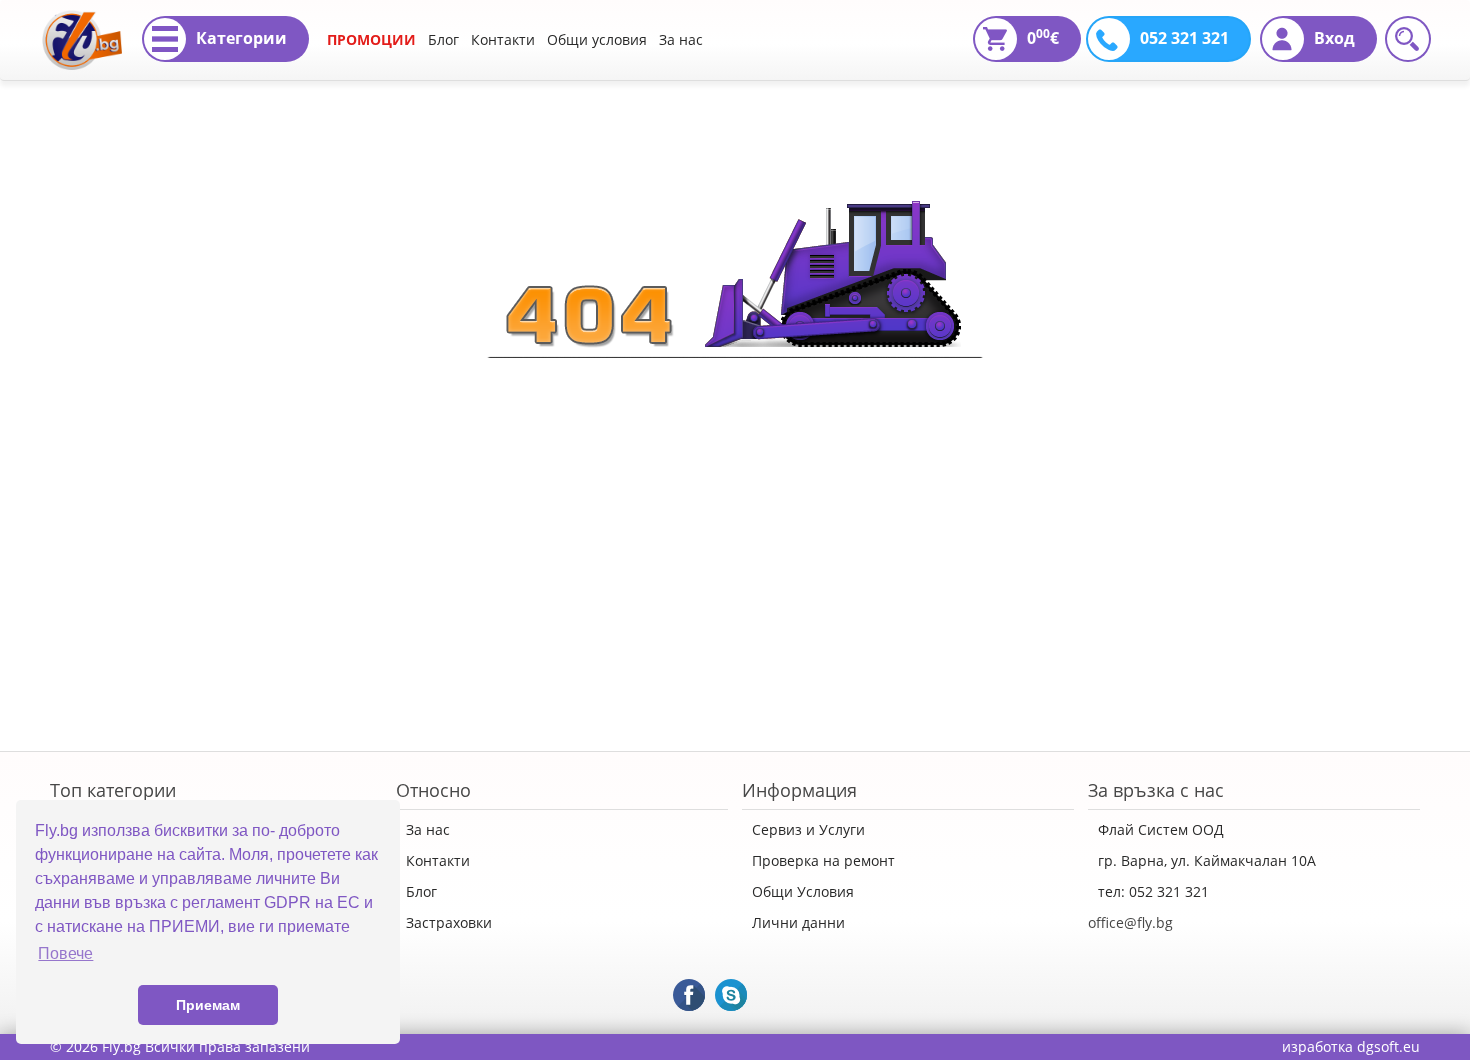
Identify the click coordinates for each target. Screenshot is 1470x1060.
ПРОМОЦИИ (371, 39)
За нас (681, 39)
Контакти (503, 39)
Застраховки (449, 922)
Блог (443, 39)
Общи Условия (803, 891)
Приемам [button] (208, 1005)
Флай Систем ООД (1161, 829)
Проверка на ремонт (823, 860)
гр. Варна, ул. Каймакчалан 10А (1207, 860)
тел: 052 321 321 (1153, 891)
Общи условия (597, 39)
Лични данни (798, 922)
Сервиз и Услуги (808, 829)
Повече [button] (65, 953)
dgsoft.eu (1388, 1046)
